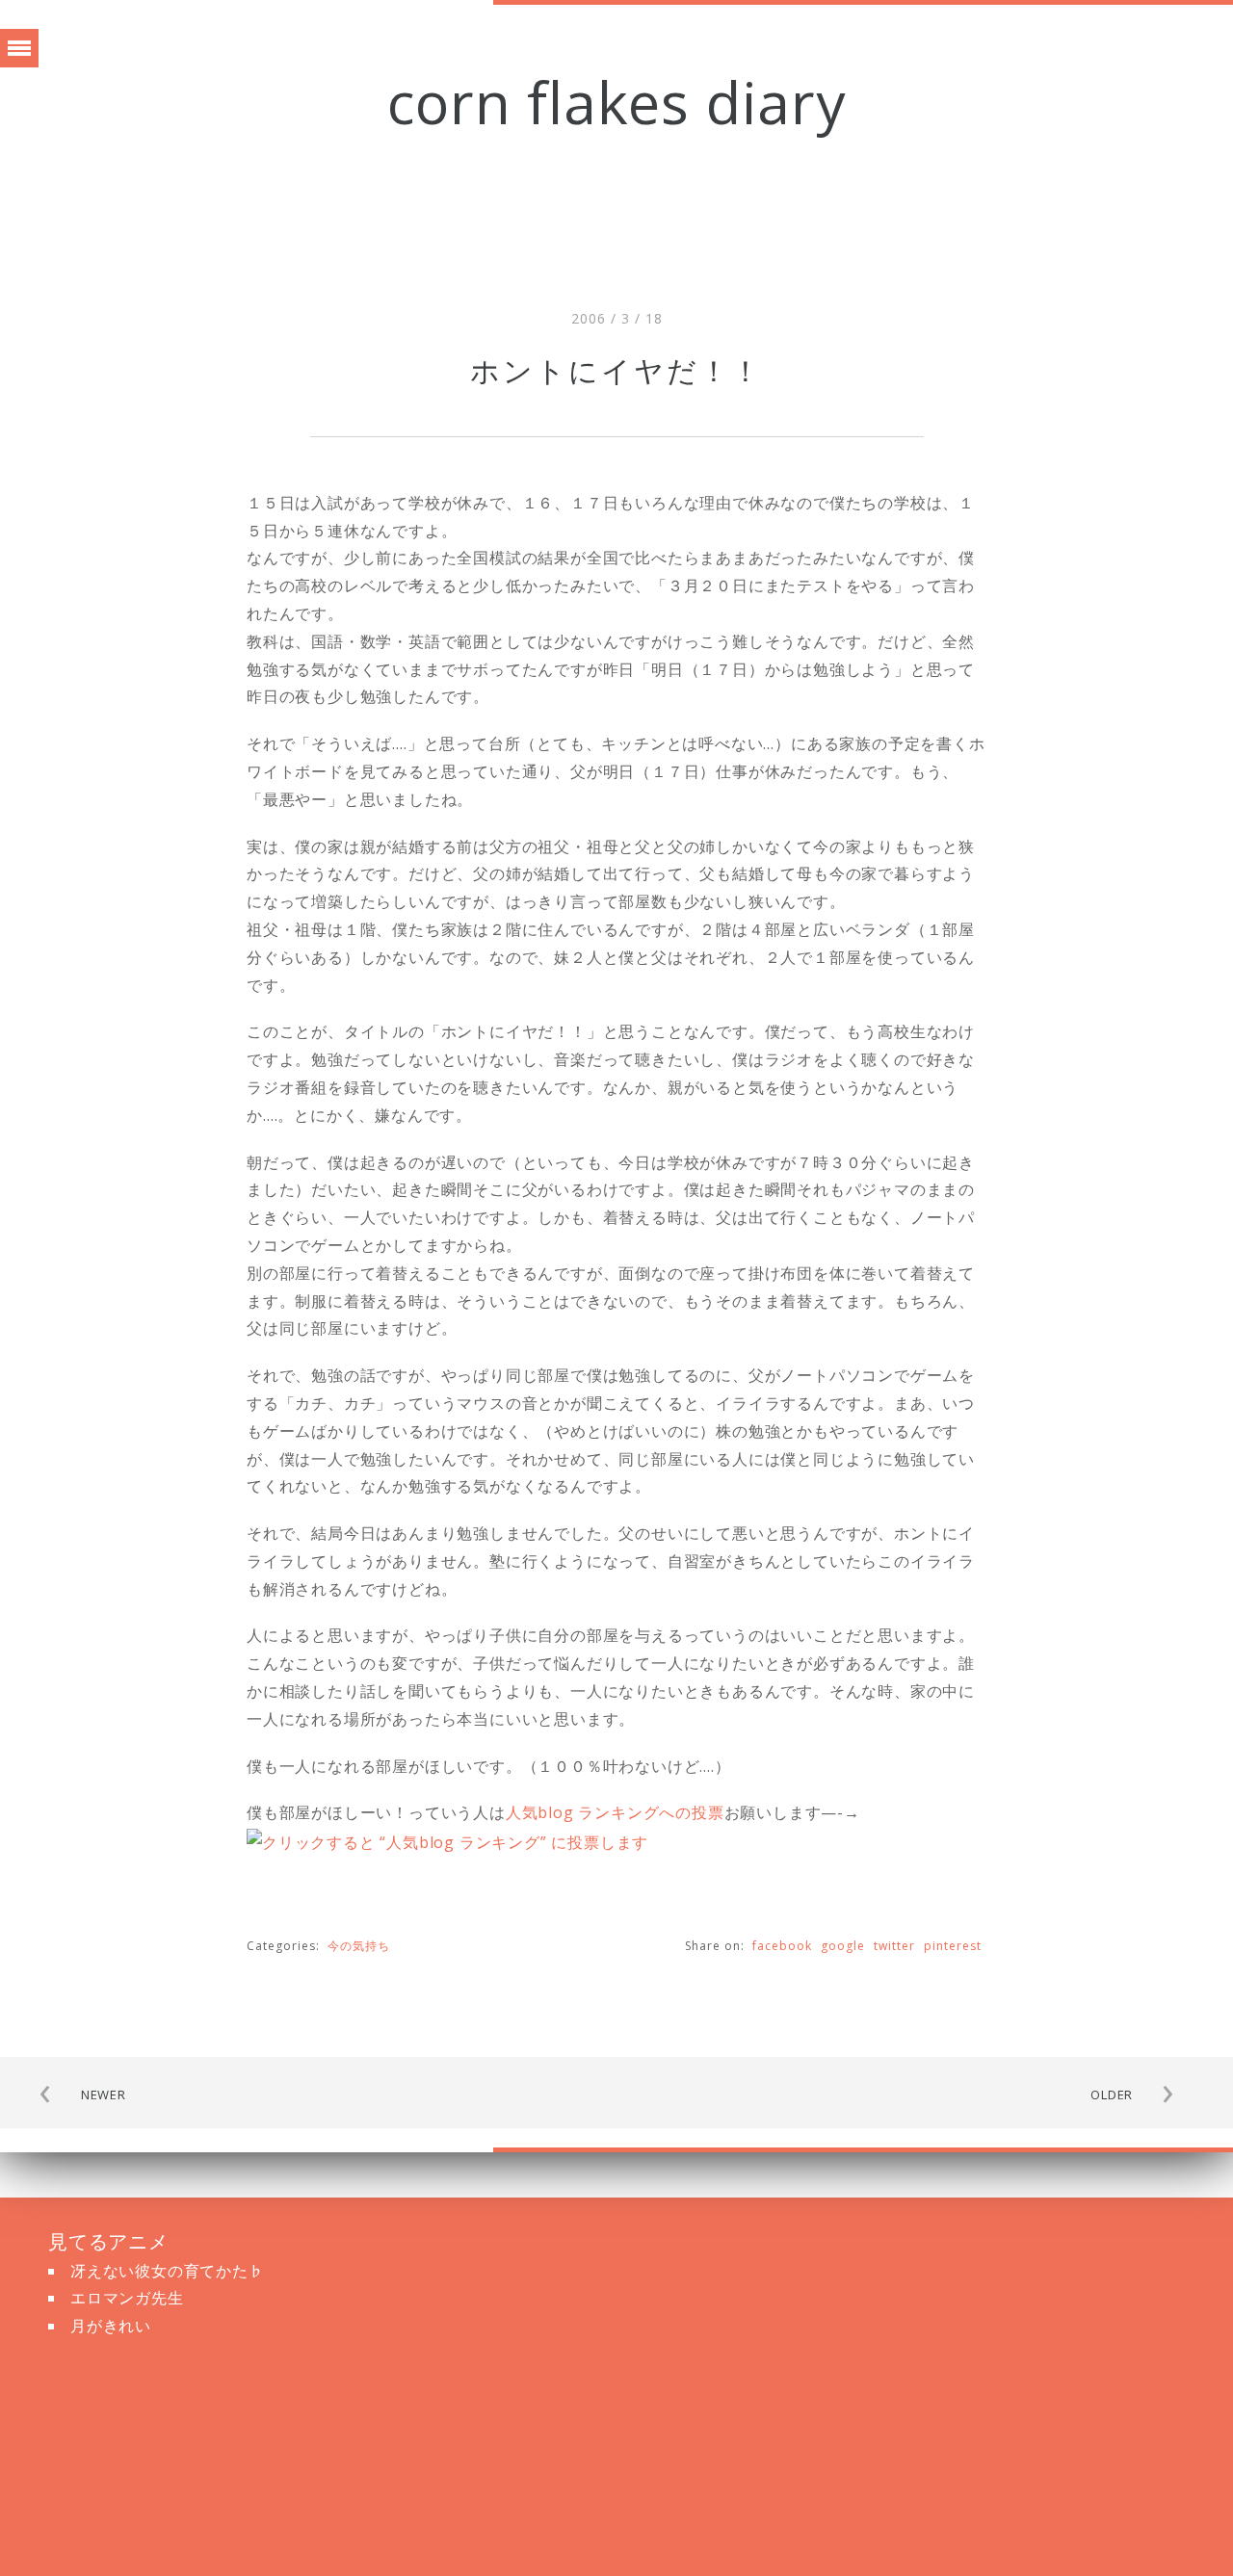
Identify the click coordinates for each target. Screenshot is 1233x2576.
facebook (782, 1946)
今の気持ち (359, 1946)
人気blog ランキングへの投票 (615, 1812)
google (843, 1946)
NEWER (104, 2095)
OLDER (1112, 2095)
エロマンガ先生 (127, 2298)
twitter (894, 1946)
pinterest (953, 1946)
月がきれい (111, 2326)
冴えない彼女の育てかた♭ (168, 2271)
